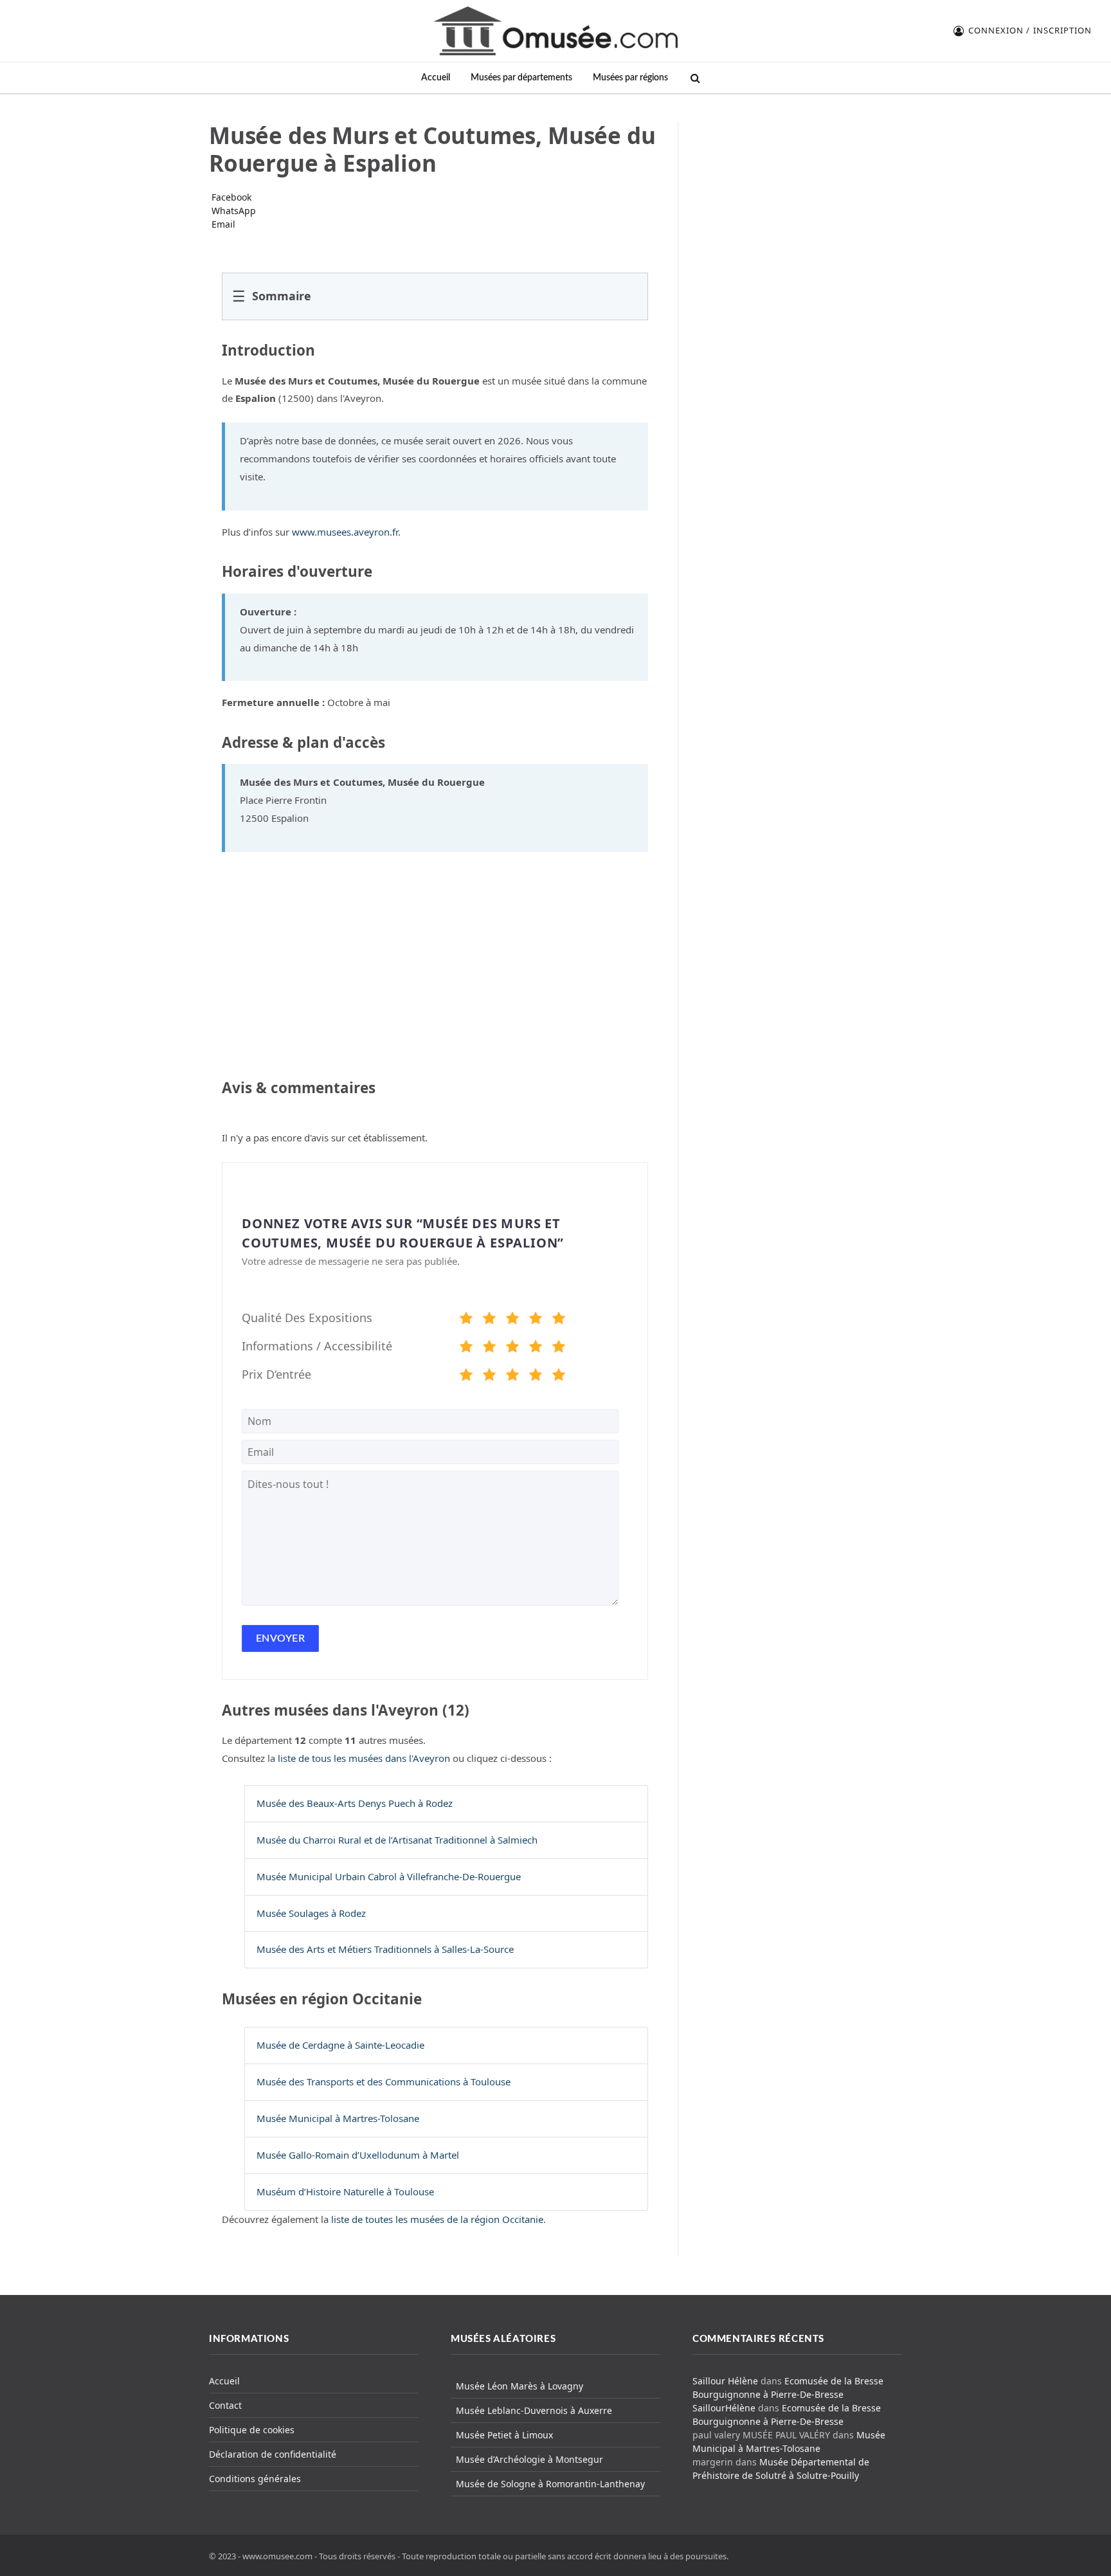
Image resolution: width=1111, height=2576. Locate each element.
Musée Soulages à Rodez (311, 1913)
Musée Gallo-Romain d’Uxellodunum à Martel (358, 2155)
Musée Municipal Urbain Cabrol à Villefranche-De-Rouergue (389, 1876)
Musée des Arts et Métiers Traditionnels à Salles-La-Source (385, 1949)
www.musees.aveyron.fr (345, 532)
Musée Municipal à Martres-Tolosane (338, 2118)
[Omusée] (555, 31)
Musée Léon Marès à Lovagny (519, 2386)
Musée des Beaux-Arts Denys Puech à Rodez (355, 1803)
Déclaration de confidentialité (273, 2454)
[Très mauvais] (466, 1320)
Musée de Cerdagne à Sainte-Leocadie (340, 2045)
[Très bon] (536, 1320)
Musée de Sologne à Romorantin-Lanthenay (550, 2484)
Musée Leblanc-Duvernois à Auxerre (534, 2410)
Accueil (436, 77)
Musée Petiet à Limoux (504, 2435)
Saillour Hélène (725, 2381)
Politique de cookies (252, 2430)
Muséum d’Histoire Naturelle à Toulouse (345, 2191)
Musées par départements (521, 77)
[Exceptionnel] (559, 1320)
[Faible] (489, 1320)
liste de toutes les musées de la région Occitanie (437, 2219)
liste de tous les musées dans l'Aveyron (364, 1758)
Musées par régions (630, 77)
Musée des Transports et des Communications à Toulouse (384, 2082)
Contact (225, 2405)
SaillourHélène (724, 2408)
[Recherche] (694, 78)
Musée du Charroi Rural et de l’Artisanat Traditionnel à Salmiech (397, 1840)
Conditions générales (255, 2479)
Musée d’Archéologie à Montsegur (529, 2459)
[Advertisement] (798, 202)
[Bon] (512, 1320)
